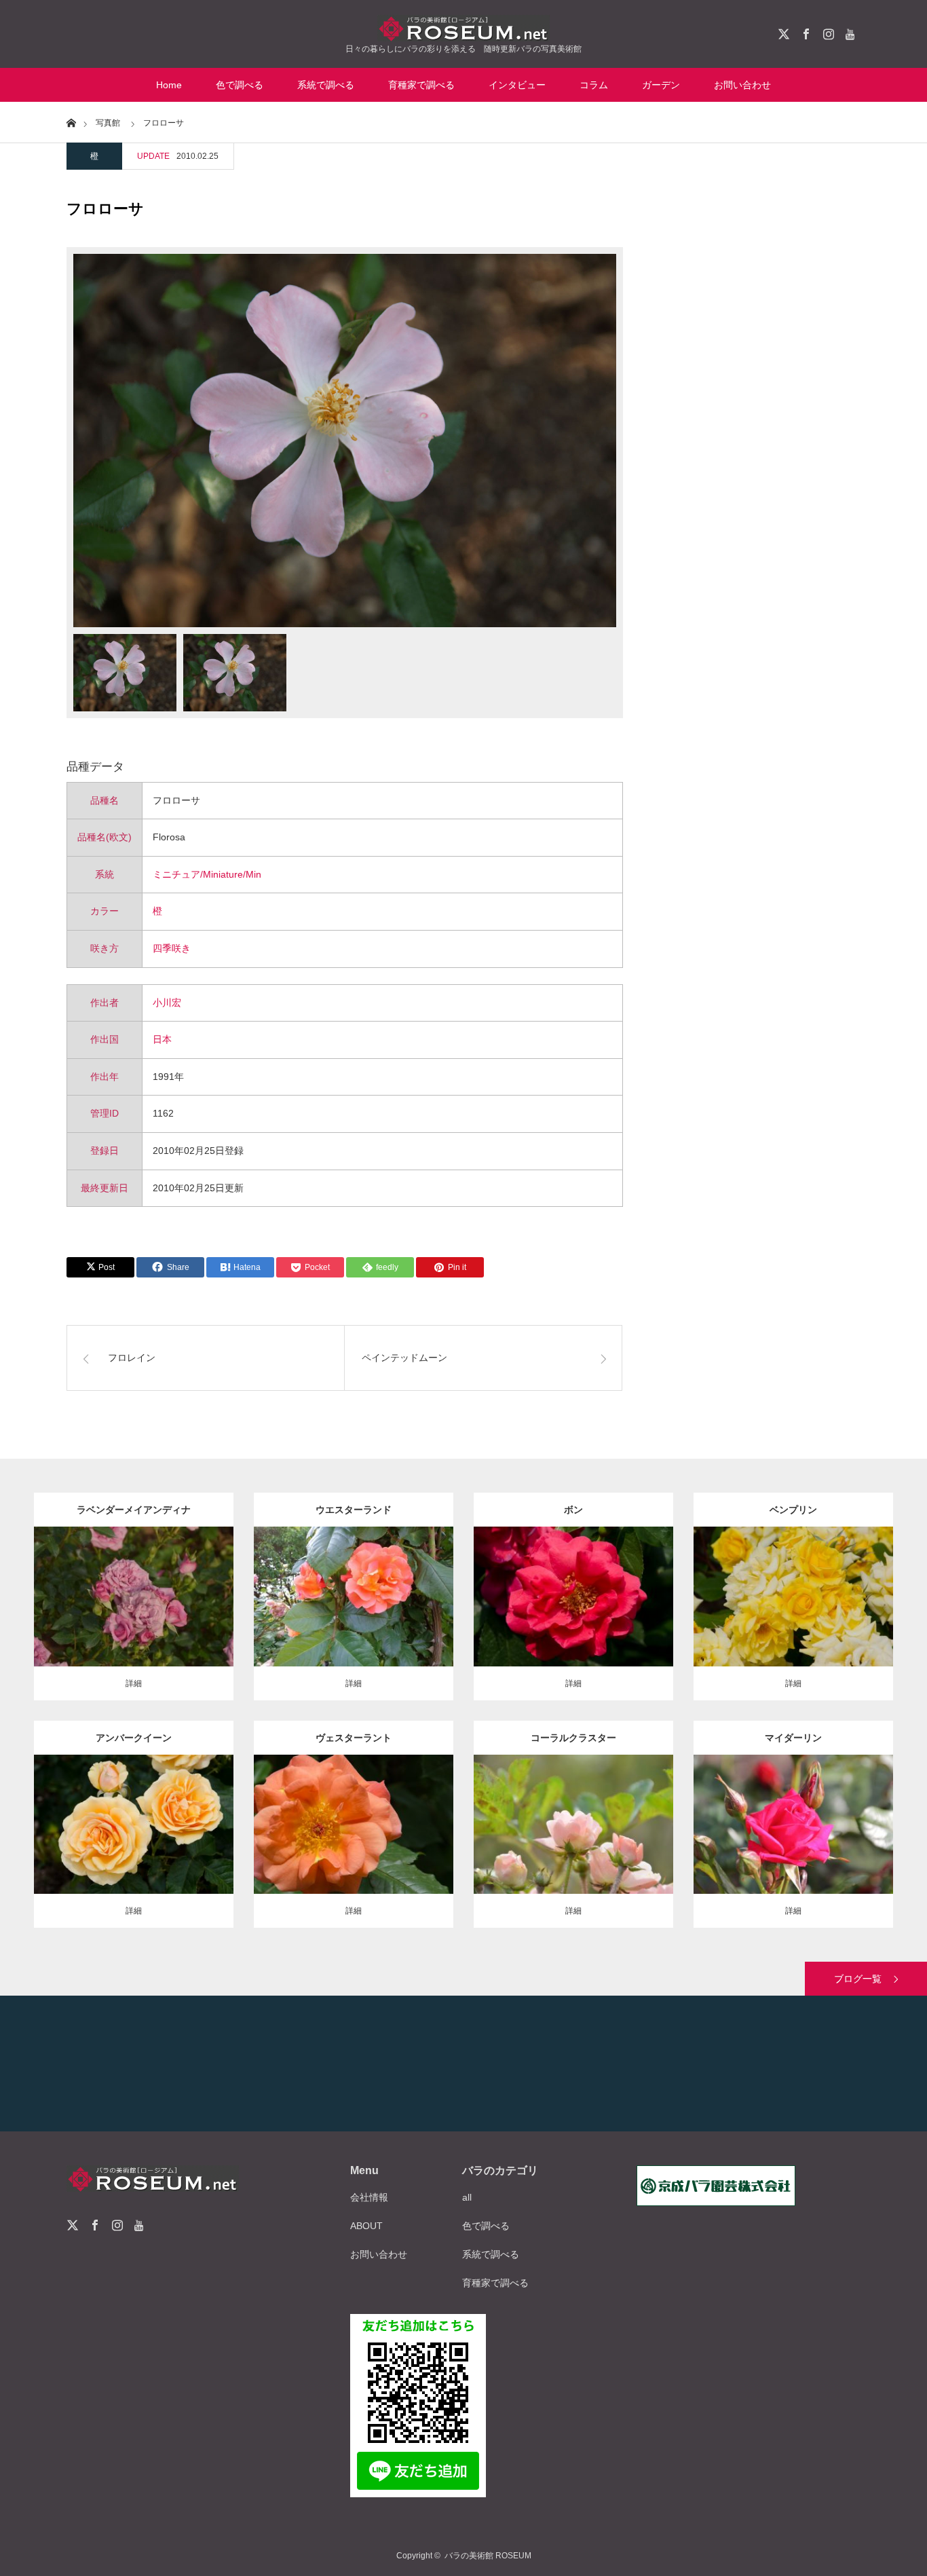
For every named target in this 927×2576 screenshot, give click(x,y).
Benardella (793, 1593)
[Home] (71, 122)
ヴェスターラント (354, 1738)
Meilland (134, 1593)
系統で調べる (326, 85)
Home (169, 85)
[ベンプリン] (794, 1624)
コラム (594, 85)
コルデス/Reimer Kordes (600, 1593)
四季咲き (172, 948)
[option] (345, 441)
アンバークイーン (134, 1738)
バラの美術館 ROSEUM (488, 2556)
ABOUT (366, 2226)
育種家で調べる (421, 85)
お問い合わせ (742, 85)
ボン (573, 1510)
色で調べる (240, 85)
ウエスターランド (354, 1510)
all (467, 2197)
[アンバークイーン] (134, 1851)
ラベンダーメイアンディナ (134, 1510)
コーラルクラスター (573, 1738)
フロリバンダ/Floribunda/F (148, 1806)
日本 (162, 1039)
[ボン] (574, 1624)
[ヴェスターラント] (354, 1851)
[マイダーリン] (794, 1851)
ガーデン (661, 85)
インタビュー (517, 85)
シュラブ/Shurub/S (365, 1579)
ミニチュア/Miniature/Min (207, 874)
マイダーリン (793, 1738)
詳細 (134, 1683)
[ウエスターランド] (354, 1624)
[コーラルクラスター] (574, 1851)
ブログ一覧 (858, 1979)
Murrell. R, (573, 1821)
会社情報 (369, 2197)
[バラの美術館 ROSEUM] (463, 28)
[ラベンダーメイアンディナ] (134, 1624)
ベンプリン (793, 1510)
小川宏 (167, 1003)
